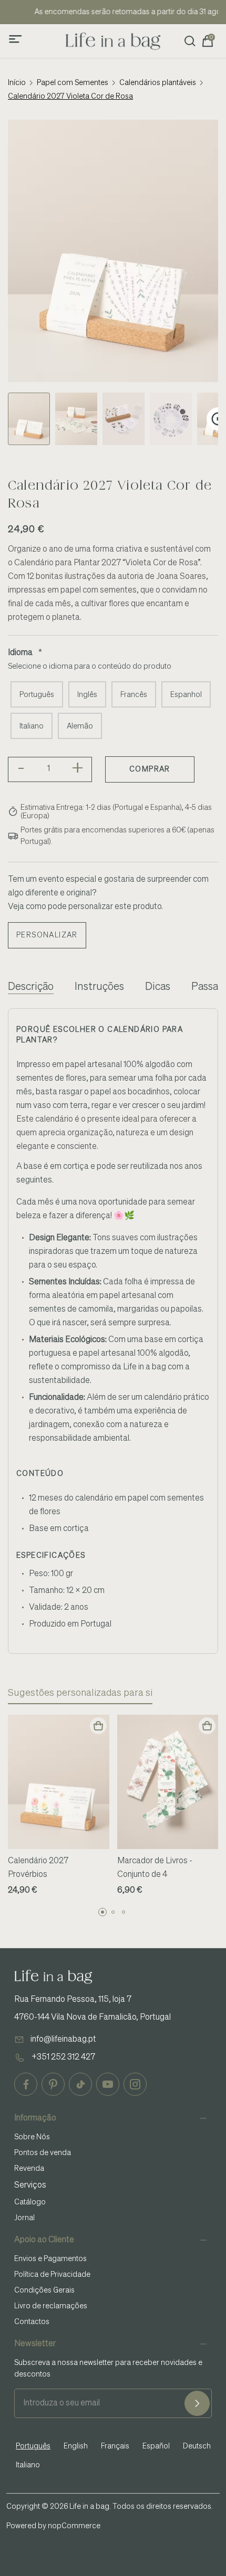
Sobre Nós (32, 2137)
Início (17, 83)
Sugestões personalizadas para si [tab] (80, 1693)
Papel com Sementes (73, 83)
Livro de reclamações (51, 2306)
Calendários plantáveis (158, 83)
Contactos (32, 2322)
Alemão (80, 726)
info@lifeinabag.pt (63, 2040)
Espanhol (186, 695)
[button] (102, 1912)
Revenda (29, 2169)
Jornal (24, 2218)
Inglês (87, 695)
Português (37, 695)
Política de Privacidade (52, 2275)
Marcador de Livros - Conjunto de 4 (155, 1868)
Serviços (30, 2186)
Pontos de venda (43, 2153)
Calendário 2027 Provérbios (38, 1868)
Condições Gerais (44, 2290)
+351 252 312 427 (63, 2057)
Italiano (32, 726)
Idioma (20, 653)
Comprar (150, 769)
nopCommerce (74, 2526)
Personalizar (47, 935)
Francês (134, 695)
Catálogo (30, 2202)
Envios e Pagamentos (50, 2259)
